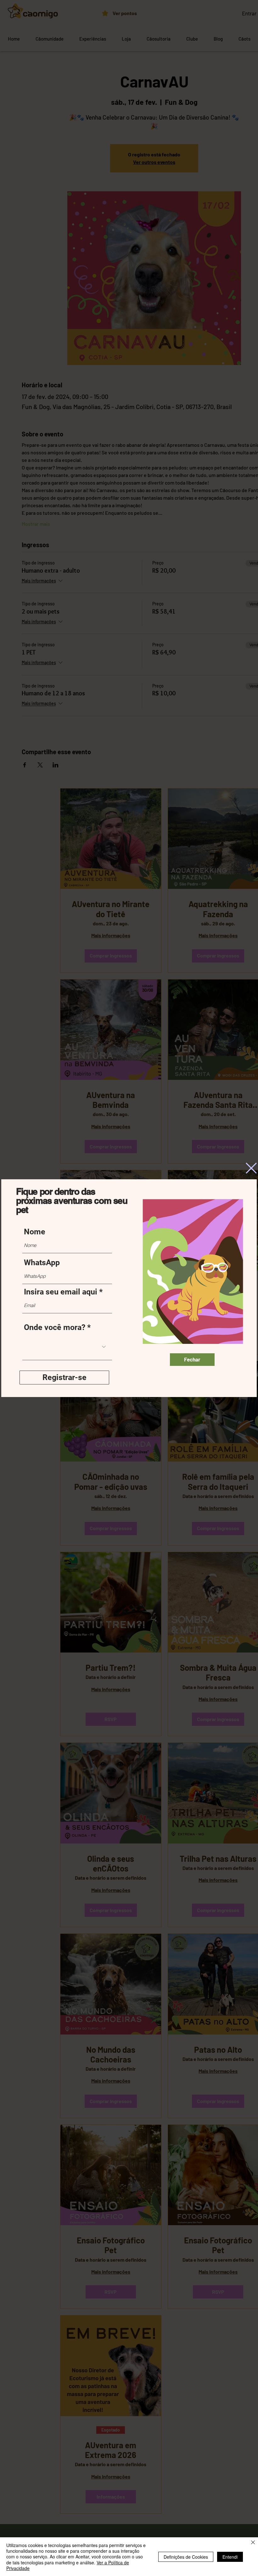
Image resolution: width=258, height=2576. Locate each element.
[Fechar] (253, 2543)
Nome (35, 1232)
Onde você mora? (55, 1327)
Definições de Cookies (186, 2557)
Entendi (230, 2557)
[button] (251, 1168)
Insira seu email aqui (61, 1292)
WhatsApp (42, 1263)
